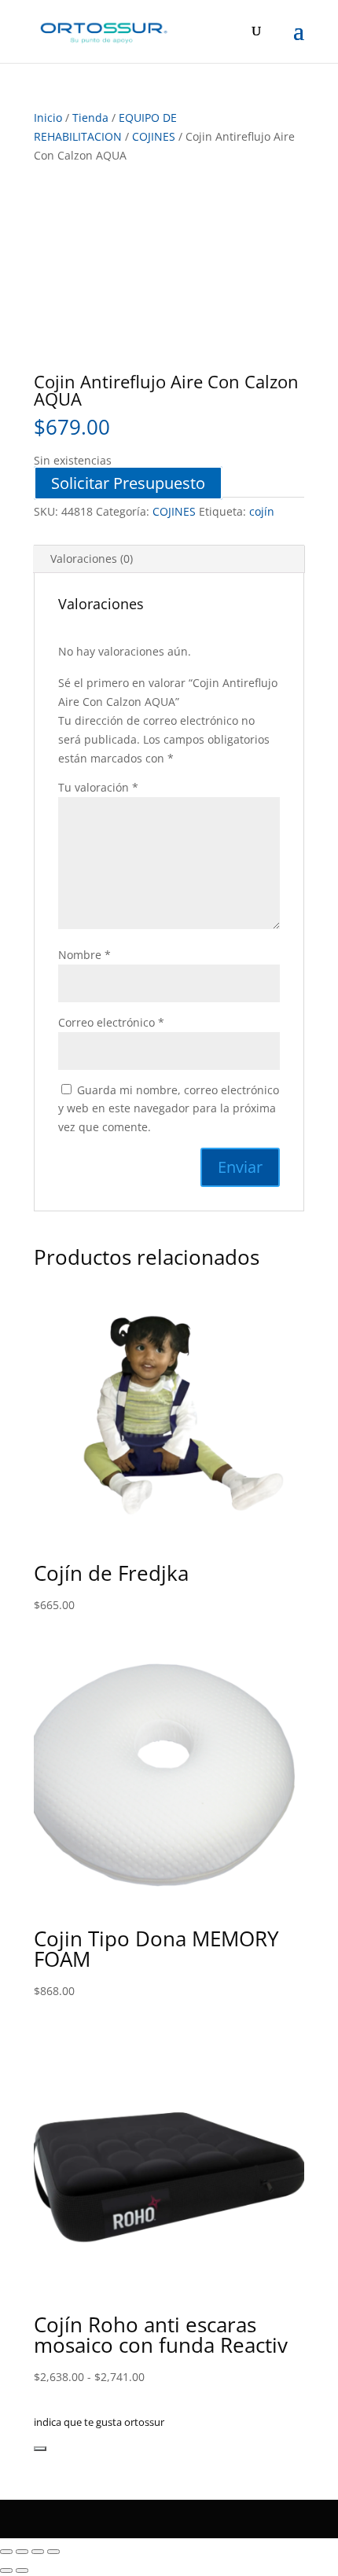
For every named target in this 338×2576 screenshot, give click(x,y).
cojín (262, 511)
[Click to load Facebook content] (40, 2449)
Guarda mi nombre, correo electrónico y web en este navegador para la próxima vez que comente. (169, 1109)
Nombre (84, 955)
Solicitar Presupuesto (128, 483)
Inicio (48, 118)
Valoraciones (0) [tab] (92, 559)
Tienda (90, 118)
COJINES (154, 136)
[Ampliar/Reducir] (6, 2552)
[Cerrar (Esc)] (53, 2552)
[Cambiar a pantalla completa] (22, 2552)
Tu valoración (98, 787)
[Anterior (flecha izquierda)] (6, 2570)
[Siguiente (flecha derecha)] (22, 2570)
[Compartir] (38, 2552)
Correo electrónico (111, 1022)
